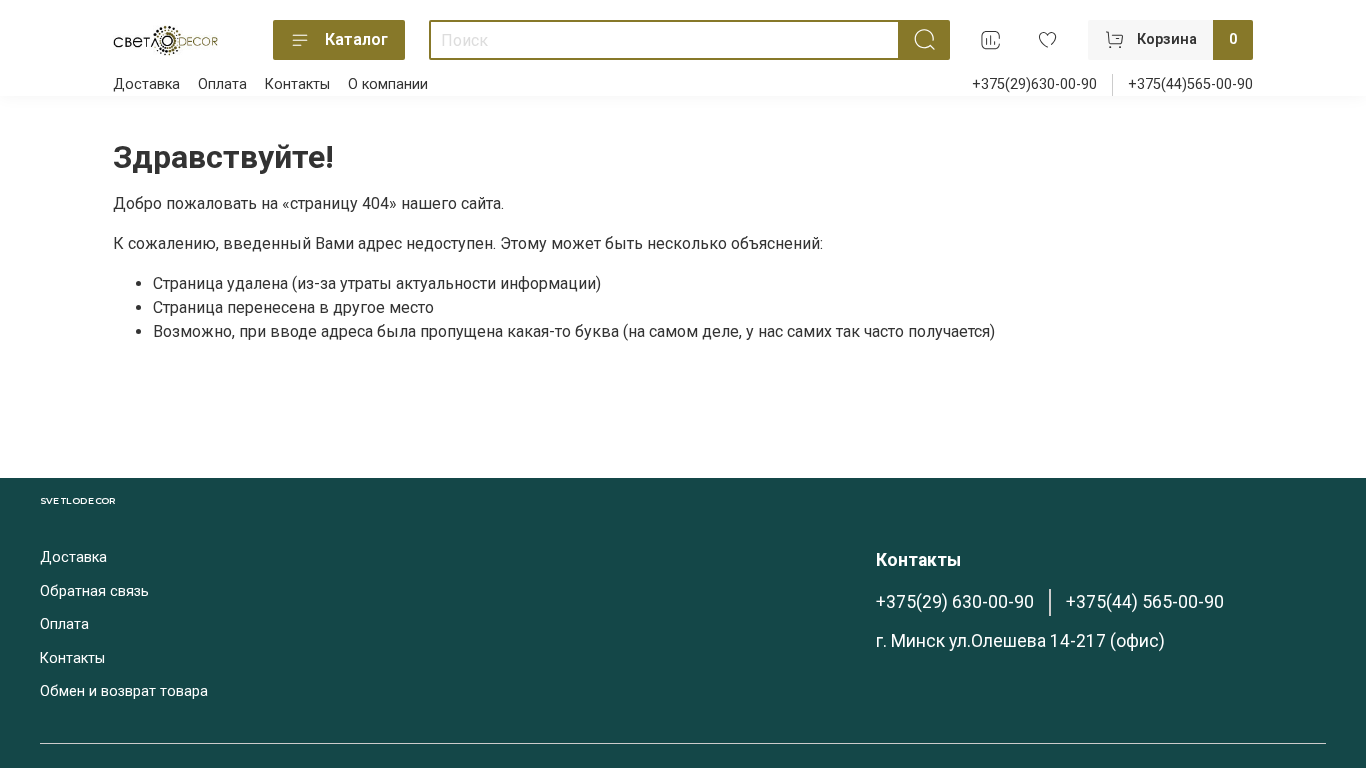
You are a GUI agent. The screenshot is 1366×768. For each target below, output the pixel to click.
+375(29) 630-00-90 (955, 602)
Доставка (146, 84)
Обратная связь (94, 591)
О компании (388, 84)
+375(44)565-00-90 (1190, 84)
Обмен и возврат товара (124, 691)
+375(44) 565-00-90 (1145, 602)
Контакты (297, 84)
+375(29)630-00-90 (1034, 84)
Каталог (356, 39)
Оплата (222, 84)
